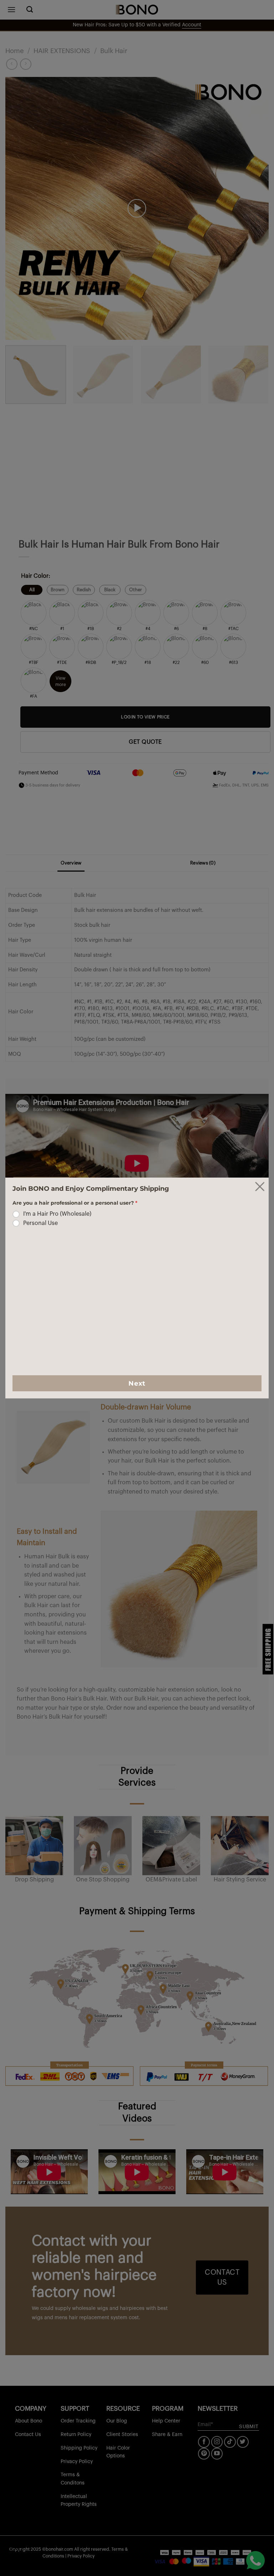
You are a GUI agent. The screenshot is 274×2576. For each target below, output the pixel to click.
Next (137, 1383)
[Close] (260, 1186)
